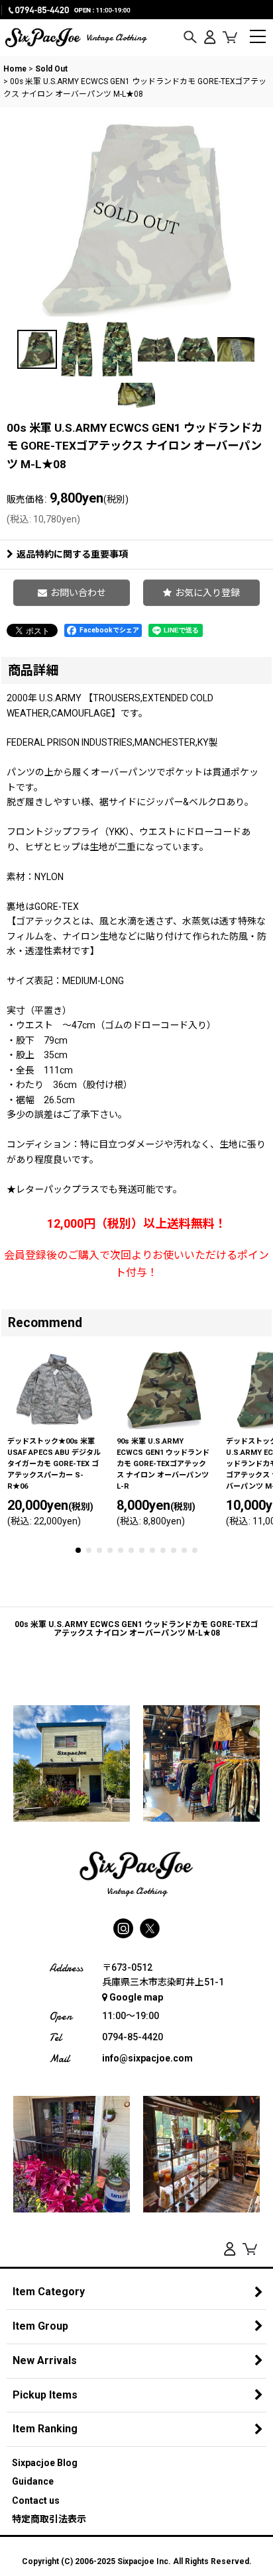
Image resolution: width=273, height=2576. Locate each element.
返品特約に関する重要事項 (72, 554)
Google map (136, 1997)
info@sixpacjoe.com (147, 2058)
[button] (190, 38)
